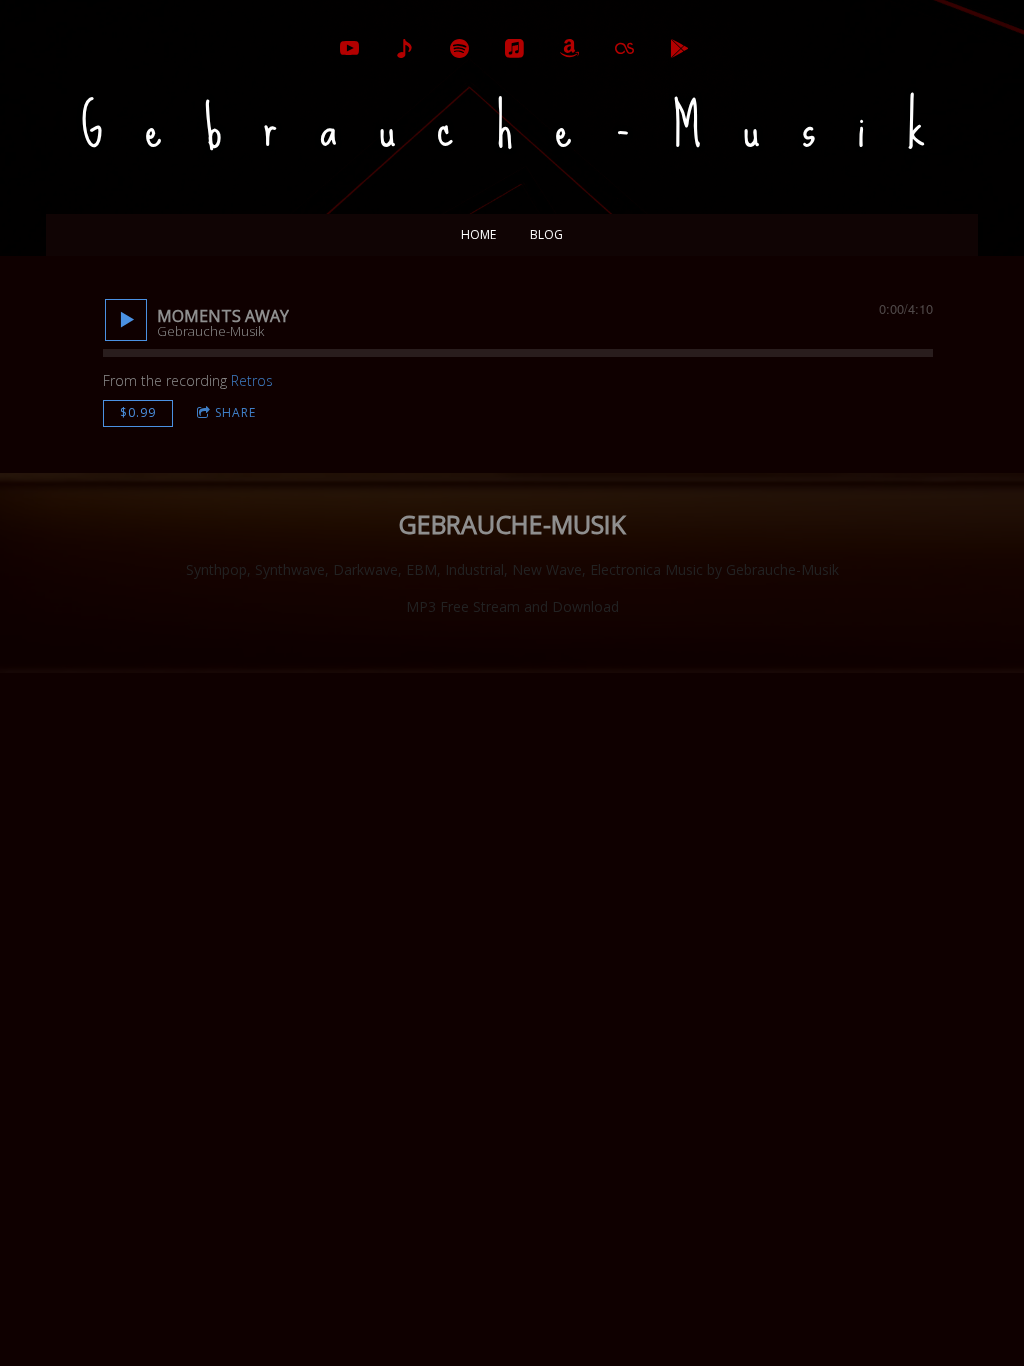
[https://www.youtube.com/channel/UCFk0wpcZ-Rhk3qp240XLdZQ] (349, 48)
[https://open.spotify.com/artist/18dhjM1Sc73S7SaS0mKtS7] (459, 48)
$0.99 (138, 412)
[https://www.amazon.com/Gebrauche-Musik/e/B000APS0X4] (569, 48)
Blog (546, 234)
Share (235, 412)
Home (478, 234)
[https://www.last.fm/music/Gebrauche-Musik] (624, 48)
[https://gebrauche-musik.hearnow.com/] (404, 48)
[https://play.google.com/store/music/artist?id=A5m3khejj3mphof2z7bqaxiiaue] (679, 48)
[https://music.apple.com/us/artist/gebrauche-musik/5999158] (514, 48)
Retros (252, 380)
